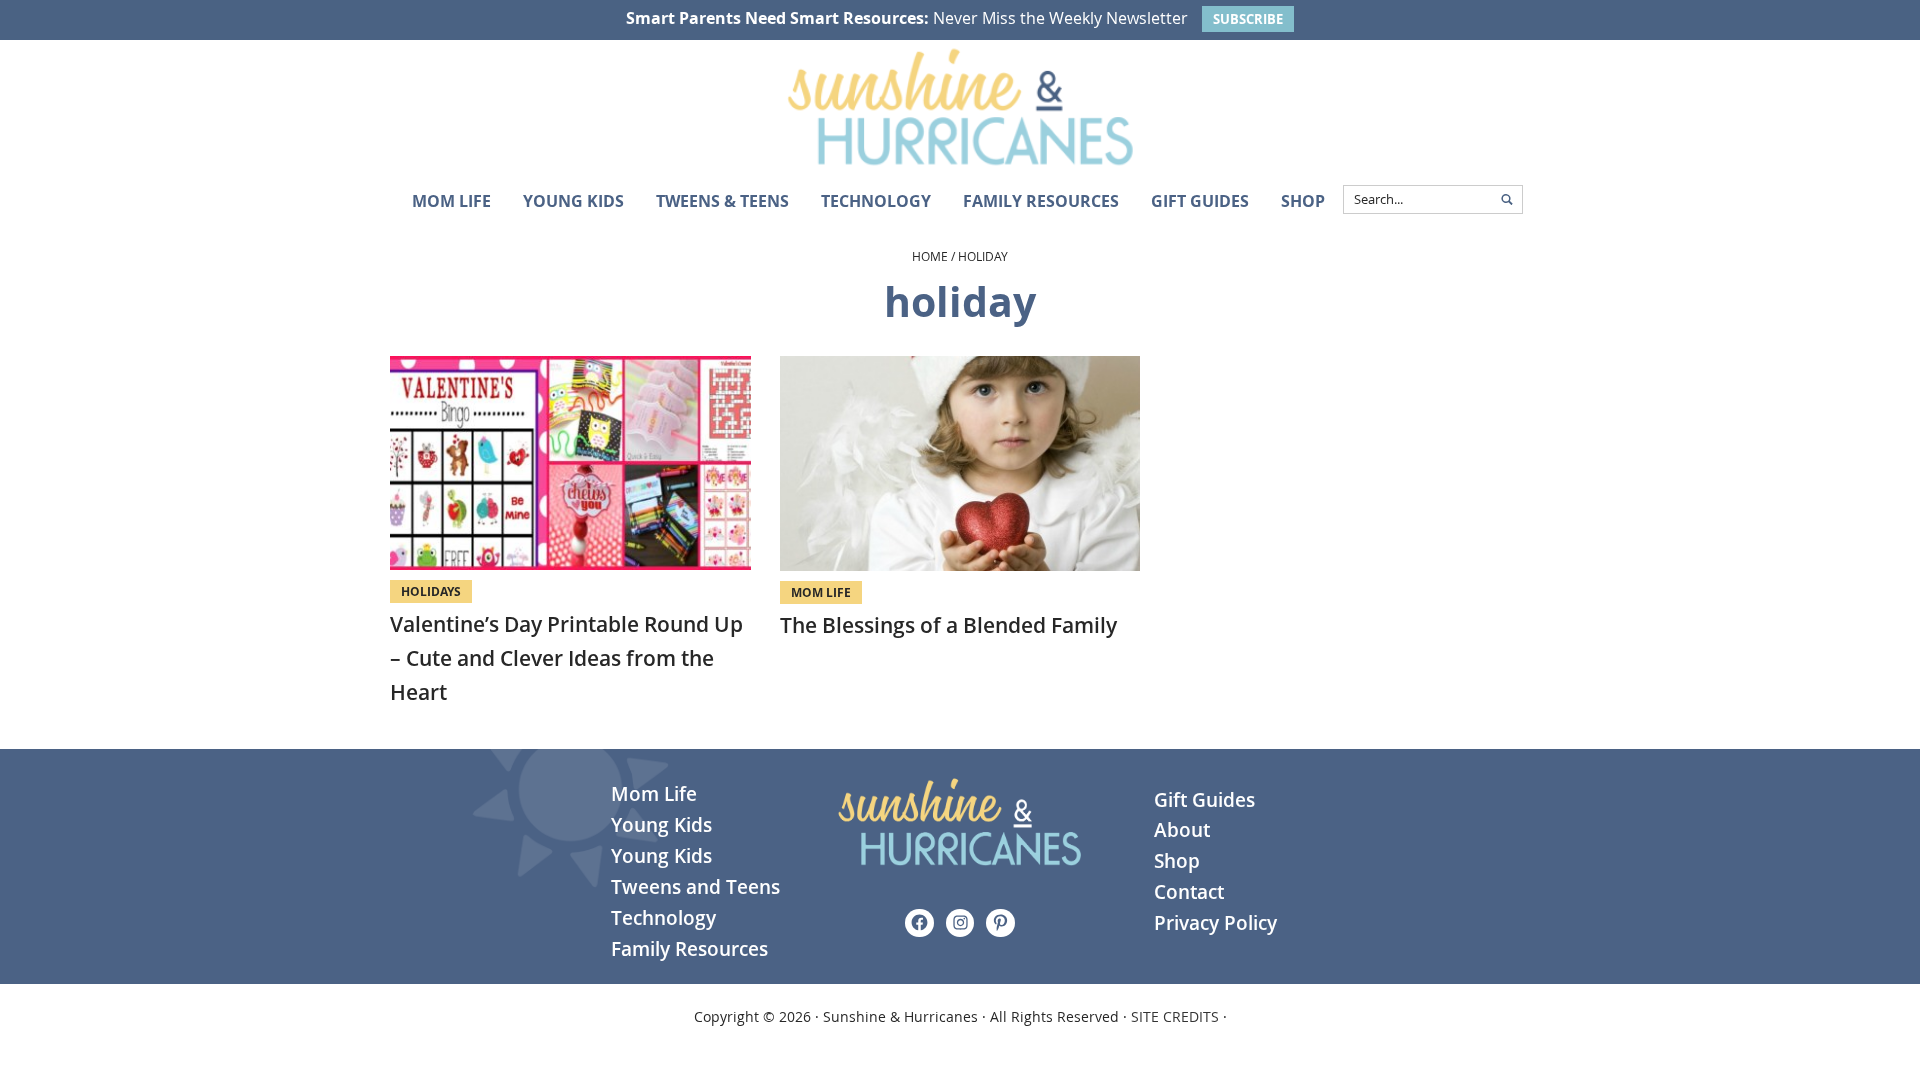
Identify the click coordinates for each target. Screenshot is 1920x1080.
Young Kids (661, 825)
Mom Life (821, 592)
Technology (663, 918)
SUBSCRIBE (1248, 19)
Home (930, 256)
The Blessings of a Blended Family (948, 625)
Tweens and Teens (695, 887)
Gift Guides (1204, 800)
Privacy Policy (1215, 923)
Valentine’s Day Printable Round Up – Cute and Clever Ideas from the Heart (566, 657)
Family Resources (689, 949)
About (1182, 830)
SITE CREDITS (1175, 1016)
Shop (1177, 861)
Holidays (431, 591)
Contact (1189, 892)
